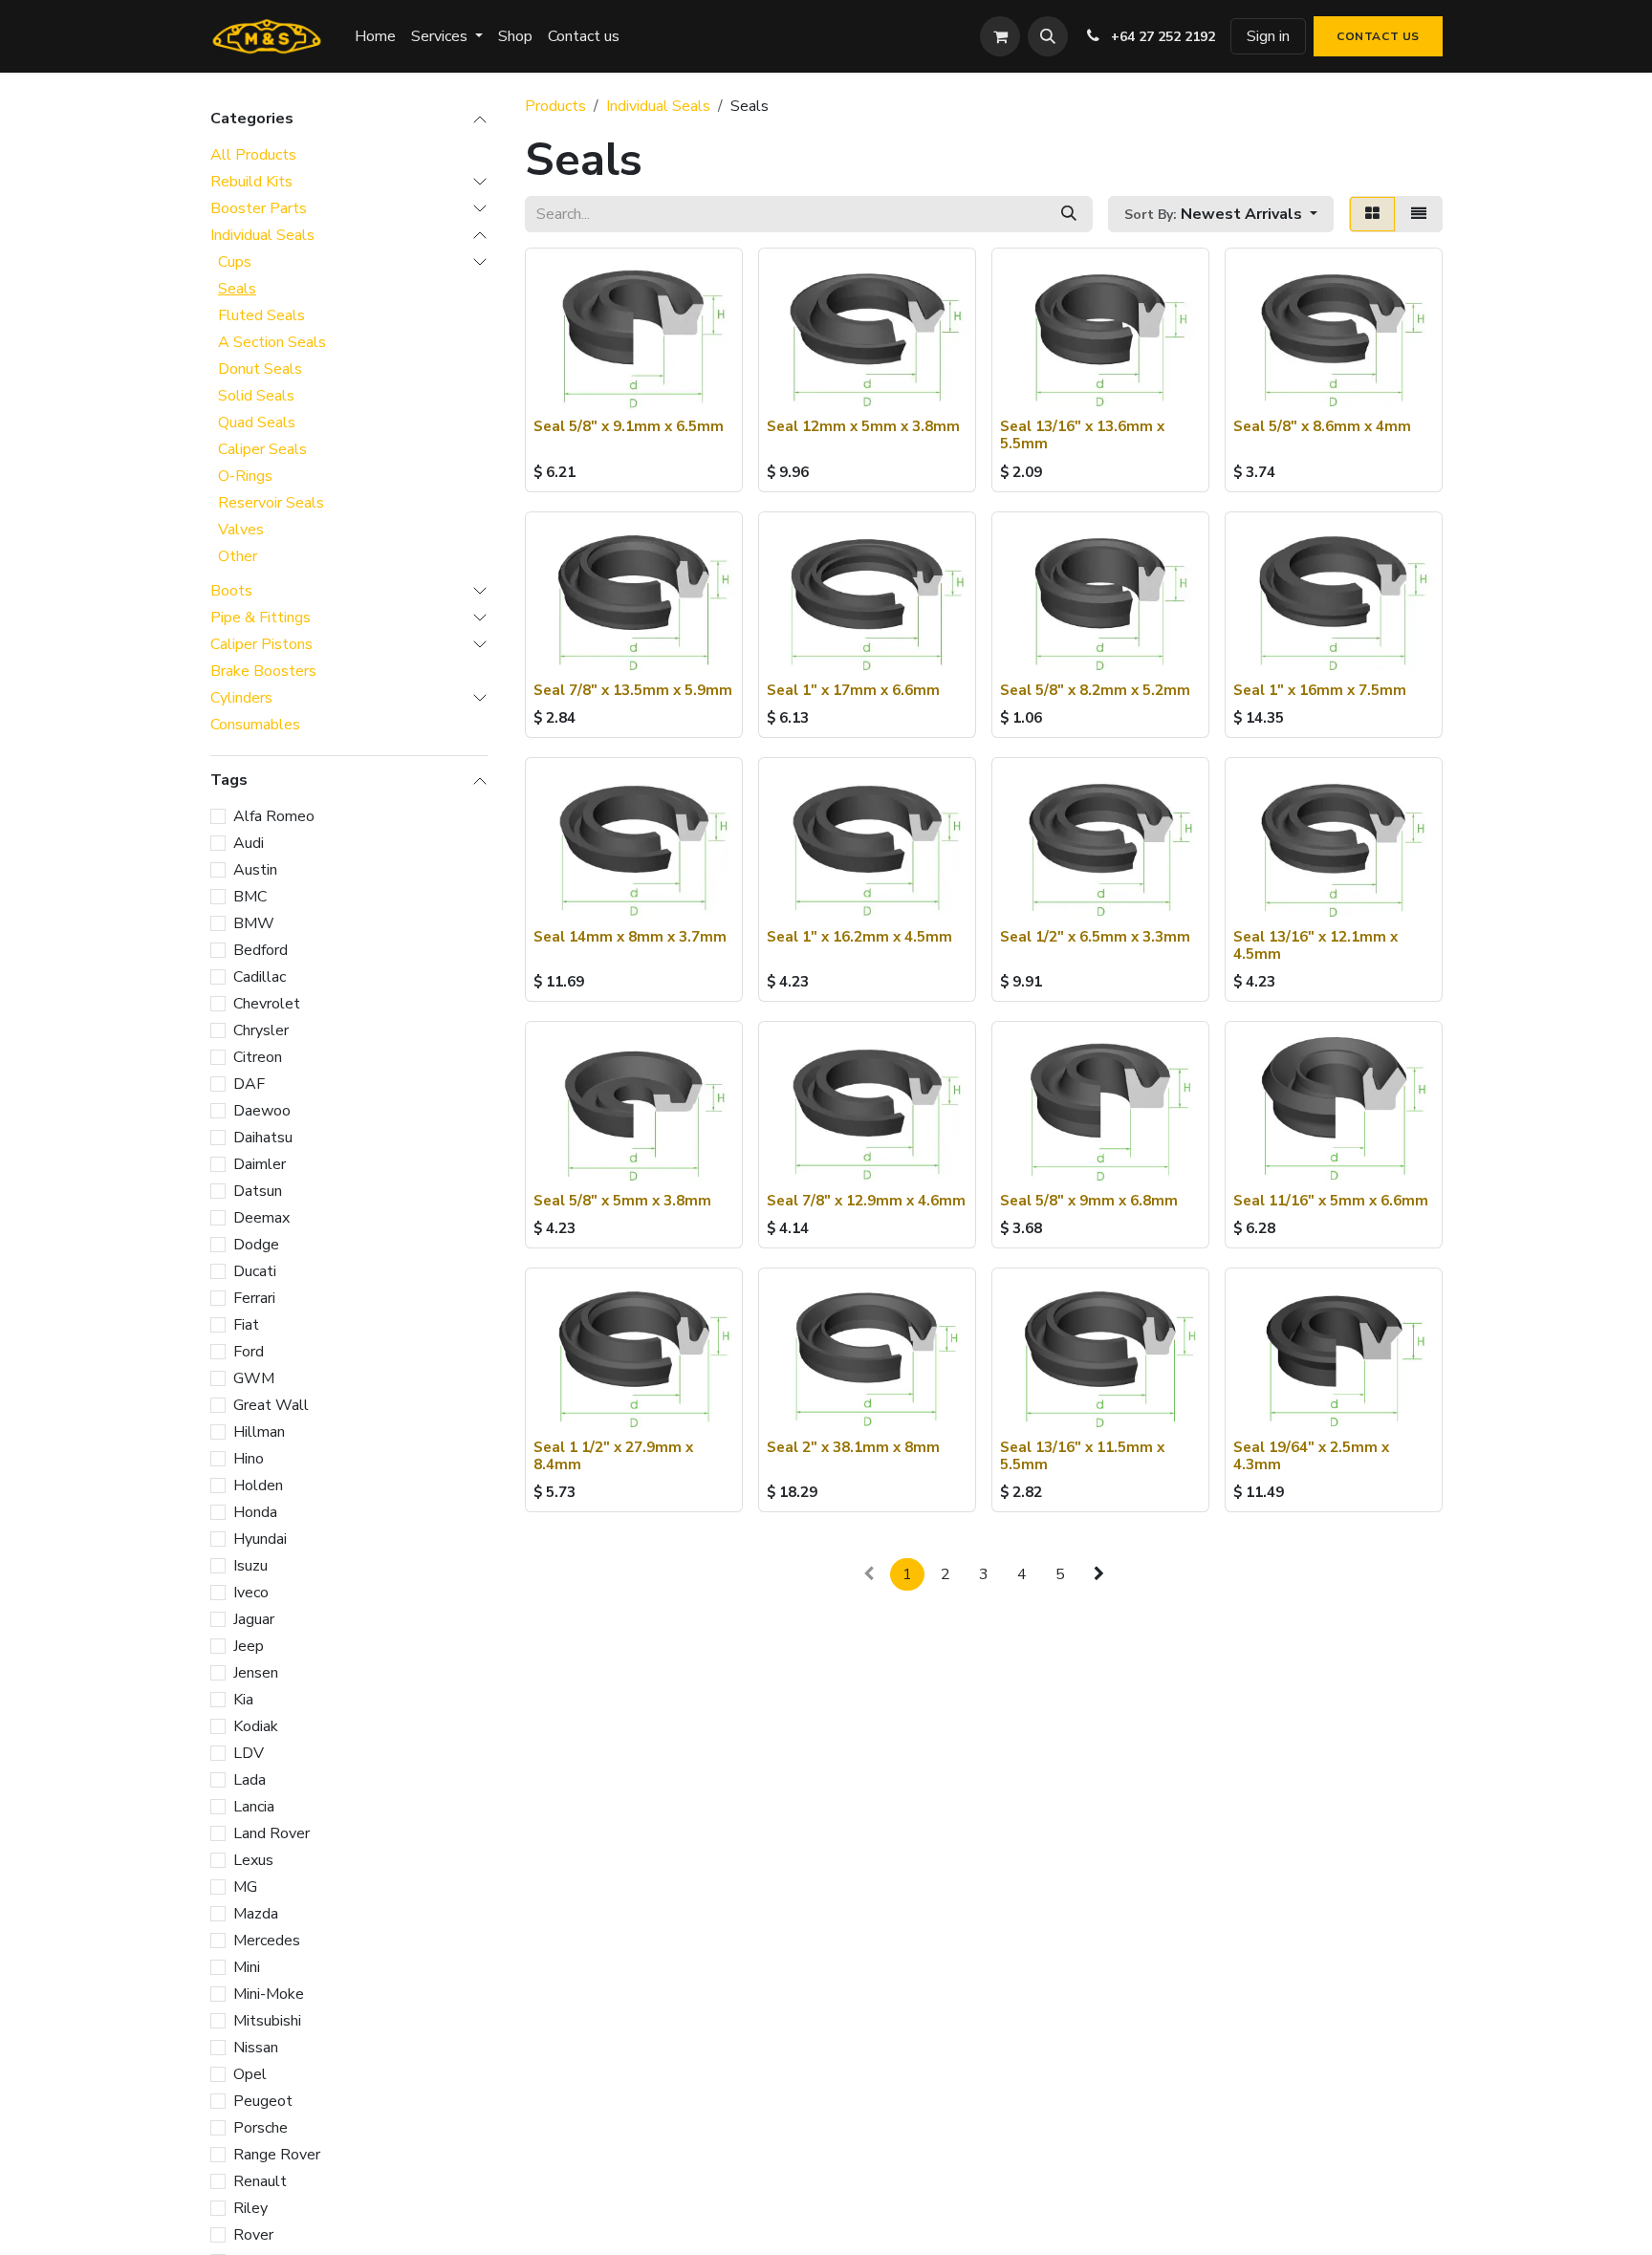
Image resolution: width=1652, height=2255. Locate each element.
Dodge (256, 1245)
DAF (249, 1084)
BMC (250, 897)
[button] (1048, 36)
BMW (254, 923)
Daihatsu (263, 1138)
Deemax (261, 1218)
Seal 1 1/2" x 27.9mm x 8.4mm (613, 1456)
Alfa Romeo (274, 816)
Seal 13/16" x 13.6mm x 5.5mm (1082, 435)
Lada (250, 1780)
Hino (249, 1459)
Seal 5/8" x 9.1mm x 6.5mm (629, 426)
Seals (237, 289)
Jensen (256, 1673)
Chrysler (261, 1030)
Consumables (255, 725)
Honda (255, 1512)
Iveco (251, 1593)
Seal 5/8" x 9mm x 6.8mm (1089, 1201)
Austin (255, 870)
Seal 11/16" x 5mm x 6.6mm (1331, 1201)
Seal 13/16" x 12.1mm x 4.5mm (1315, 945)
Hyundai (260, 1539)
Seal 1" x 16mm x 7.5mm (1320, 690)
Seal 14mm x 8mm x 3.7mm (630, 937)
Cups (235, 262)
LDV (249, 1753)
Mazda (256, 1914)
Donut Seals (260, 369)
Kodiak (256, 1726)
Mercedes (267, 1941)
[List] (1419, 214)
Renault (260, 2181)
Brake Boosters (263, 671)
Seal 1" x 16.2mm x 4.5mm (859, 937)
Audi (249, 843)
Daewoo (262, 1111)
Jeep (249, 1646)
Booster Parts (259, 208)
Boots (231, 591)
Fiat (246, 1325)
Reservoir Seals (271, 503)
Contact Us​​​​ (1378, 36)
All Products (253, 155)
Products (555, 106)
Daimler (260, 1164)
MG (245, 1887)
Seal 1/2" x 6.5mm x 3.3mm (1095, 937)
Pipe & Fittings (261, 618)
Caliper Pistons (261, 644)
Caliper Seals (262, 449)
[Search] (1069, 214)
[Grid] (1372, 214)
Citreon (258, 1057)
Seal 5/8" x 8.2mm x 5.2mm (1095, 690)
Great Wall (271, 1405)
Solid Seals (256, 396)
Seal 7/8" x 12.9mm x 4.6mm (866, 1201)
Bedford (261, 950)
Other (238, 556)
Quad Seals (257, 423)
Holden (258, 1485)
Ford (249, 1352)
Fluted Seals (261, 315)
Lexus (253, 1860)
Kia (243, 1700)
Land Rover (272, 1833)
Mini (247, 1967)
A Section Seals (272, 342)
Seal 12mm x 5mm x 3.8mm (863, 426)
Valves (241, 530)
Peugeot (263, 2101)
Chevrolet (267, 1004)
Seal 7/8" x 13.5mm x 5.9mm (633, 690)
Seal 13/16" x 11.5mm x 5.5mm (1082, 1456)
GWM (254, 1378)
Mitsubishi (267, 2021)
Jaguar (254, 1619)
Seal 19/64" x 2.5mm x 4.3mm (1311, 1456)
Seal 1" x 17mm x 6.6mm (853, 690)
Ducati (255, 1271)
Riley (250, 2208)
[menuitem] (375, 36)
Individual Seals (262, 235)
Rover (253, 2235)
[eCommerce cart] (1000, 36)
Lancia (254, 1807)
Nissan (256, 2048)
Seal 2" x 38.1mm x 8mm (853, 1447)
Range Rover (277, 2155)
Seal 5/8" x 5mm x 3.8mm (622, 1201)
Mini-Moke (269, 1994)
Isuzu (250, 1566)
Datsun (258, 1191)
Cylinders (241, 698)
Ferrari (254, 1298)
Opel (250, 2074)
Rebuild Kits (251, 182)
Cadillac (260, 977)
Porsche (261, 2128)
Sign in (1268, 36)
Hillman (259, 1432)
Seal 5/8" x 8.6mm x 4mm (1322, 426)
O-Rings (245, 476)
